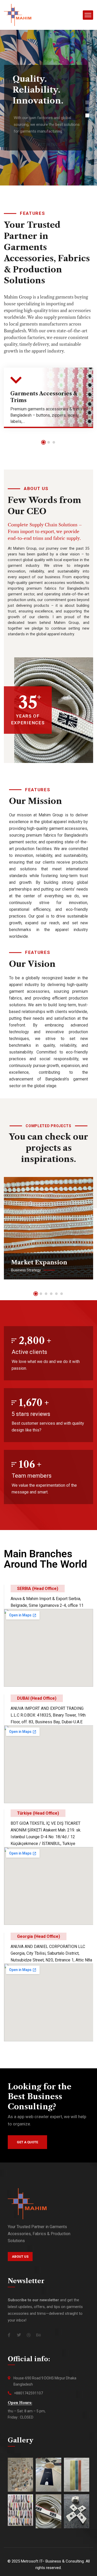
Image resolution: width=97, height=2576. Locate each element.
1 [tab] (43, 442)
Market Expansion (39, 1262)
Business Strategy (26, 1270)
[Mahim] (18, 15)
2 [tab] (49, 442)
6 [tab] (62, 1294)
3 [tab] (54, 442)
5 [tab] (56, 1294)
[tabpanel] (48, 402)
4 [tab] (51, 1294)
